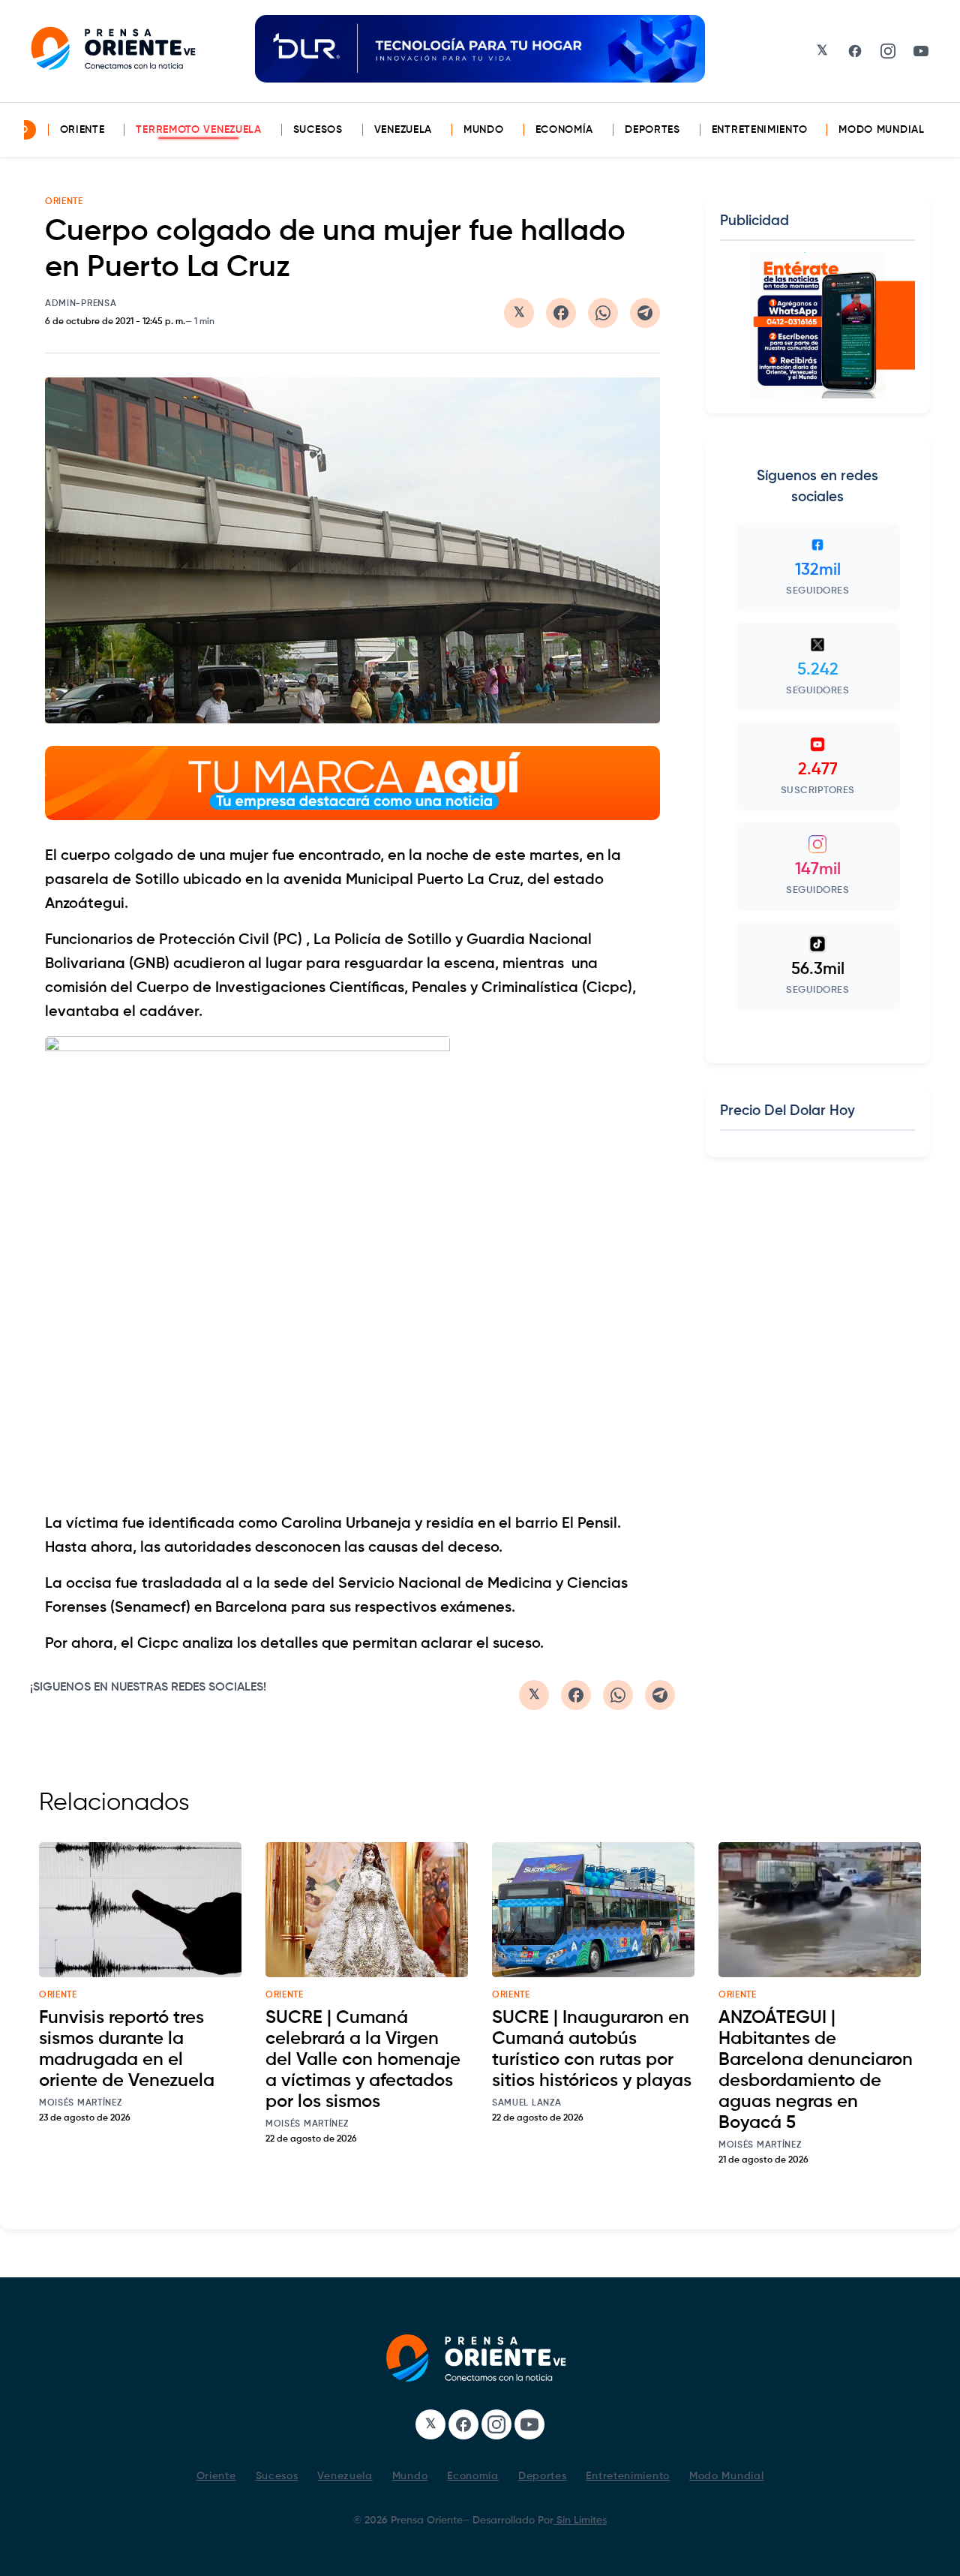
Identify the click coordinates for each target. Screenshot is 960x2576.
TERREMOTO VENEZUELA (198, 130)
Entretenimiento (760, 130)
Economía (565, 130)
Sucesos (318, 130)
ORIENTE (64, 202)
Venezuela (403, 130)
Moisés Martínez (81, 2103)
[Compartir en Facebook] (561, 313)
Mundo (484, 130)
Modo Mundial (881, 130)
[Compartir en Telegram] (645, 313)
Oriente (82, 130)
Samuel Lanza (526, 2103)
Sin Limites (580, 2520)
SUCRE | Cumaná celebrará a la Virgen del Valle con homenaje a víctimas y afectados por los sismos (363, 2060)
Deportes (652, 130)
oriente (58, 1995)
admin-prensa (81, 304)
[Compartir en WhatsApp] (603, 313)
